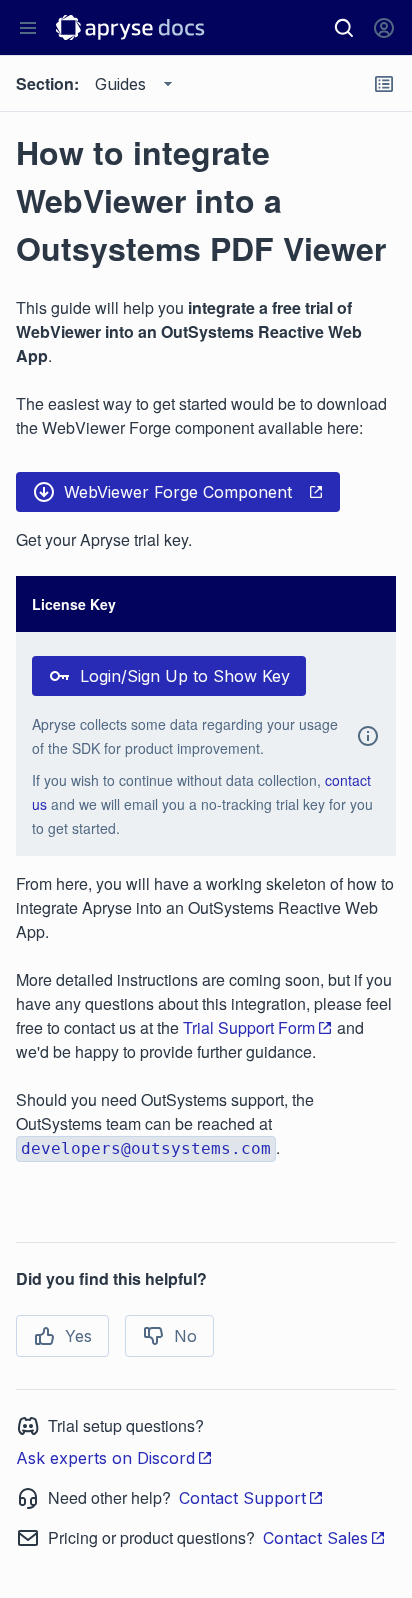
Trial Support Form (249, 1027)
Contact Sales (315, 1538)
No (185, 1336)
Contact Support (242, 1498)
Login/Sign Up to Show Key (185, 676)
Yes (78, 1336)
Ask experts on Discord (105, 1458)
